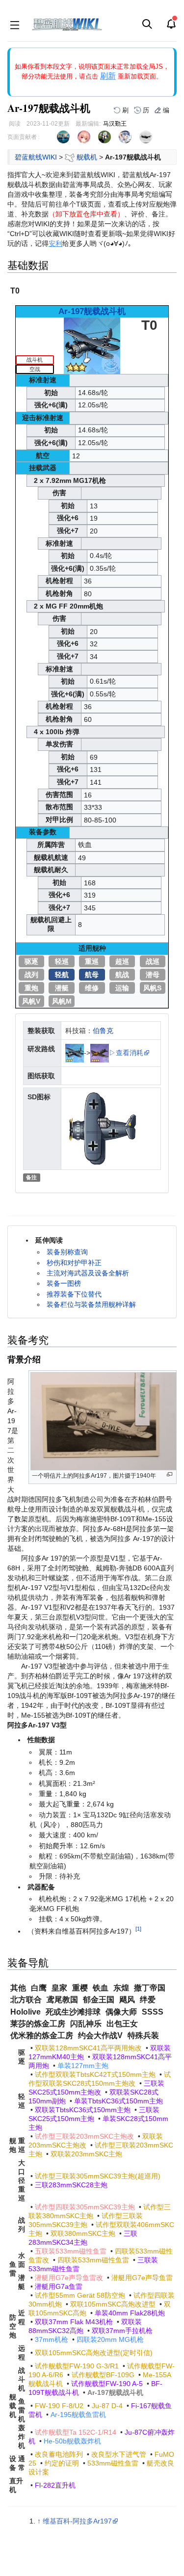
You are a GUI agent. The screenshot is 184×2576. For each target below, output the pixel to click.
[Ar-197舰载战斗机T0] (92, 345)
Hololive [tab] (26, 2012)
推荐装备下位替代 (74, 1294)
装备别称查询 (67, 1252)
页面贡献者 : (24, 137)
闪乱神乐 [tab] (86, 2024)
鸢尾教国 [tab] (62, 2000)
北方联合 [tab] (26, 2000)
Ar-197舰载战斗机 (92, 311)
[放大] (170, 1474)
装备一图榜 (64, 1283)
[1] (138, 1929)
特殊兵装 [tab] (143, 2035)
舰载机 (87, 157)
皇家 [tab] (59, 1988)
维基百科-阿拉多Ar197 (77, 2521)
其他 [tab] (18, 1988)
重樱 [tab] (80, 1988)
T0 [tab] (15, 291)
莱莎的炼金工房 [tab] (38, 2024)
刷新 (108, 76)
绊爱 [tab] (148, 2000)
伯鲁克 (103, 1031)
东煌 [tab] (121, 1988)
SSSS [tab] (153, 2012)
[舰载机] (70, 157)
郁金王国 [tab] (99, 2000)
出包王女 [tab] (122, 2024)
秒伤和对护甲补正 (74, 1263)
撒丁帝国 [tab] (150, 1988)
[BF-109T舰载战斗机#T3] (100, 1053)
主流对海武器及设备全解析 (88, 1273)
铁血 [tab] (101, 1988)
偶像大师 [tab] (121, 2012)
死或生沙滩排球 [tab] (73, 2012)
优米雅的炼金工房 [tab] (42, 2035)
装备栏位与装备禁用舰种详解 (91, 1304)
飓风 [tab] (127, 2000)
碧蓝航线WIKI (36, 157)
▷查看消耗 (126, 1053)
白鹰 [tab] (39, 1988)
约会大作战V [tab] (100, 2035)
